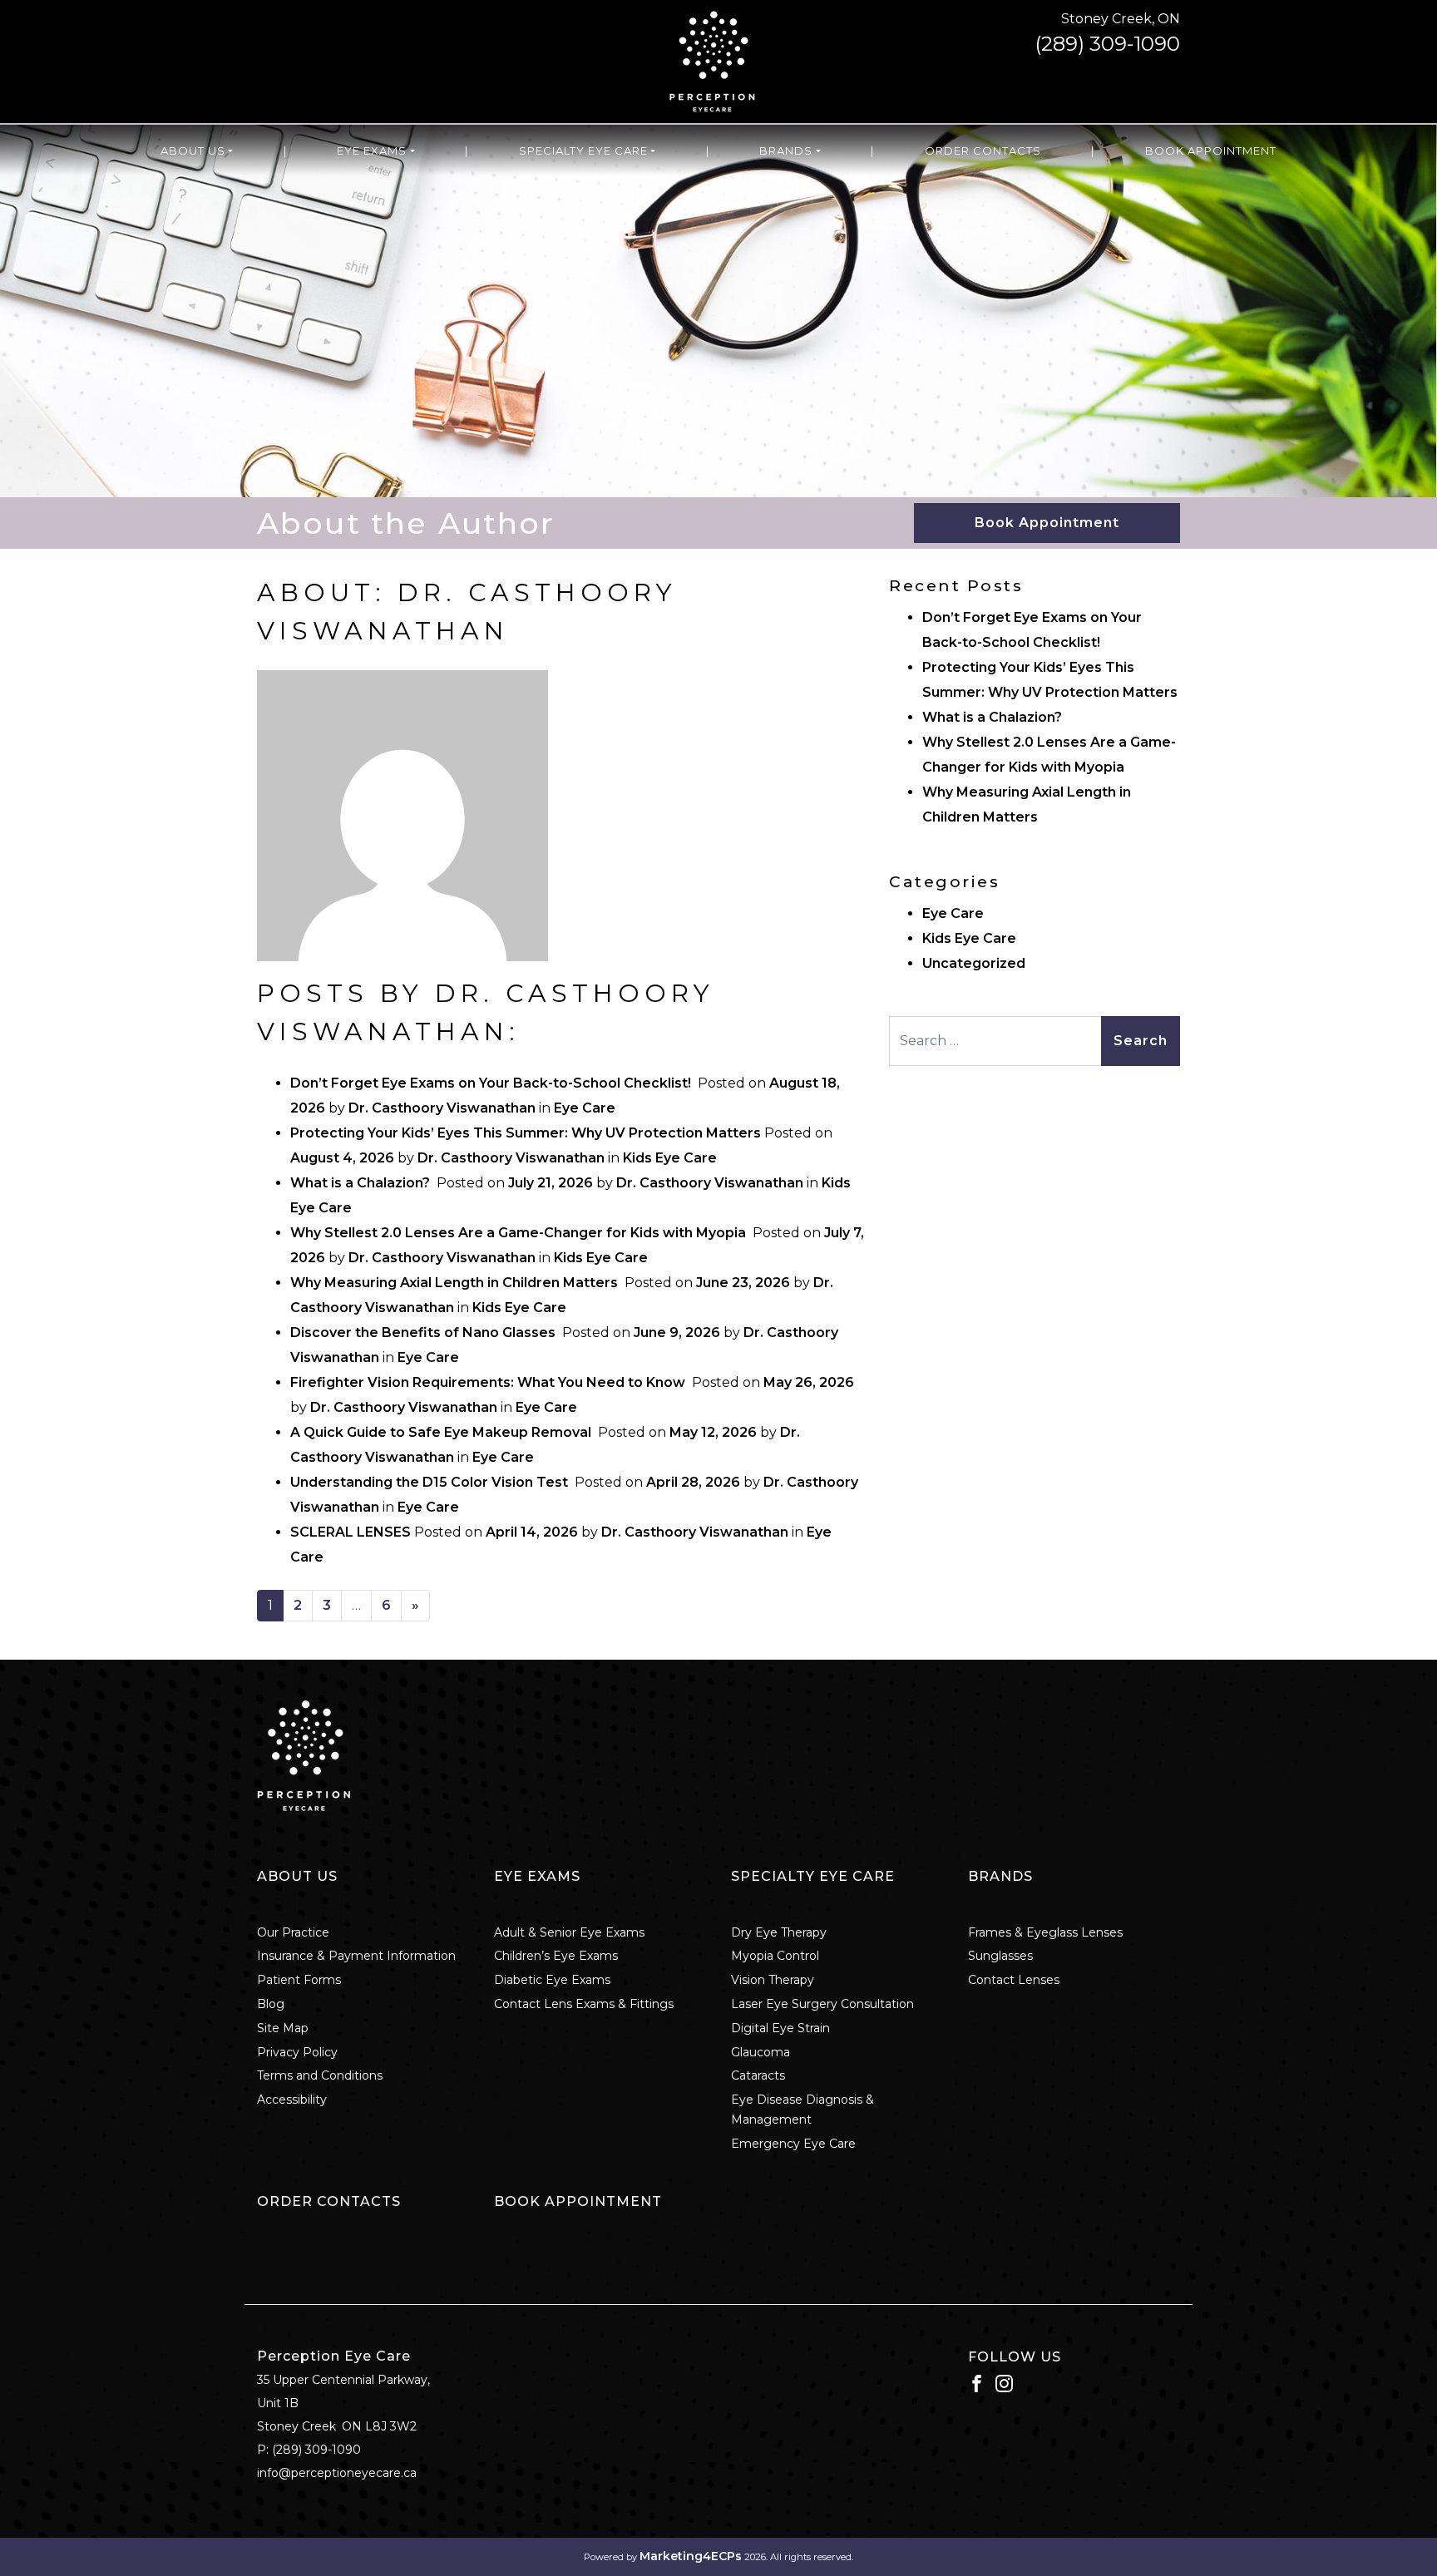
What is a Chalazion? (362, 1183)
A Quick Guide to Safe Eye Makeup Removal (442, 1432)
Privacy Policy (297, 2052)
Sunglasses (1000, 1956)
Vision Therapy (773, 1980)
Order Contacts (983, 151)
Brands (786, 151)
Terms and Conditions (320, 2075)
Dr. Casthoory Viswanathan (442, 1108)
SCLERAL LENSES (351, 1532)
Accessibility (292, 2100)
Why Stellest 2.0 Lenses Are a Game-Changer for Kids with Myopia (520, 1233)
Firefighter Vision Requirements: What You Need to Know (489, 1382)
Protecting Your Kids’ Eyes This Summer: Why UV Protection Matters (526, 1133)
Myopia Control (775, 1956)
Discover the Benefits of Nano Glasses (425, 1332)
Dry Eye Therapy (779, 1932)
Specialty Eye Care (583, 151)
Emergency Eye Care (793, 2144)
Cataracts (758, 2075)
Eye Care (585, 1108)
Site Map (283, 2028)
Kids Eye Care (670, 1158)
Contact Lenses (1014, 1980)
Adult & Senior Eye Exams (569, 1932)
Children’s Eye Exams (556, 1956)
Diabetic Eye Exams (552, 1980)
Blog (271, 2004)
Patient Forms (299, 1980)
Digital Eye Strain (780, 2028)
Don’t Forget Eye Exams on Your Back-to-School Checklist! (492, 1083)
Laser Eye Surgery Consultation (822, 2004)
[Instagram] (1004, 2382)
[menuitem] (197, 151)
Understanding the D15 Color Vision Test (431, 1482)
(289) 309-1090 (1108, 44)
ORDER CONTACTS (329, 2201)
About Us (193, 151)
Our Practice (293, 1932)
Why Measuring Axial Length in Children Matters (456, 1283)
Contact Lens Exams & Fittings (584, 2004)
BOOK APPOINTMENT (578, 2201)
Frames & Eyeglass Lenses (1045, 1932)
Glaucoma (760, 2052)
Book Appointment (1211, 151)
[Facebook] (977, 2382)
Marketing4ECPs (691, 2556)
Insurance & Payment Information (356, 1956)
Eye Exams (372, 151)
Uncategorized (974, 963)
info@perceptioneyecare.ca (337, 2473)
